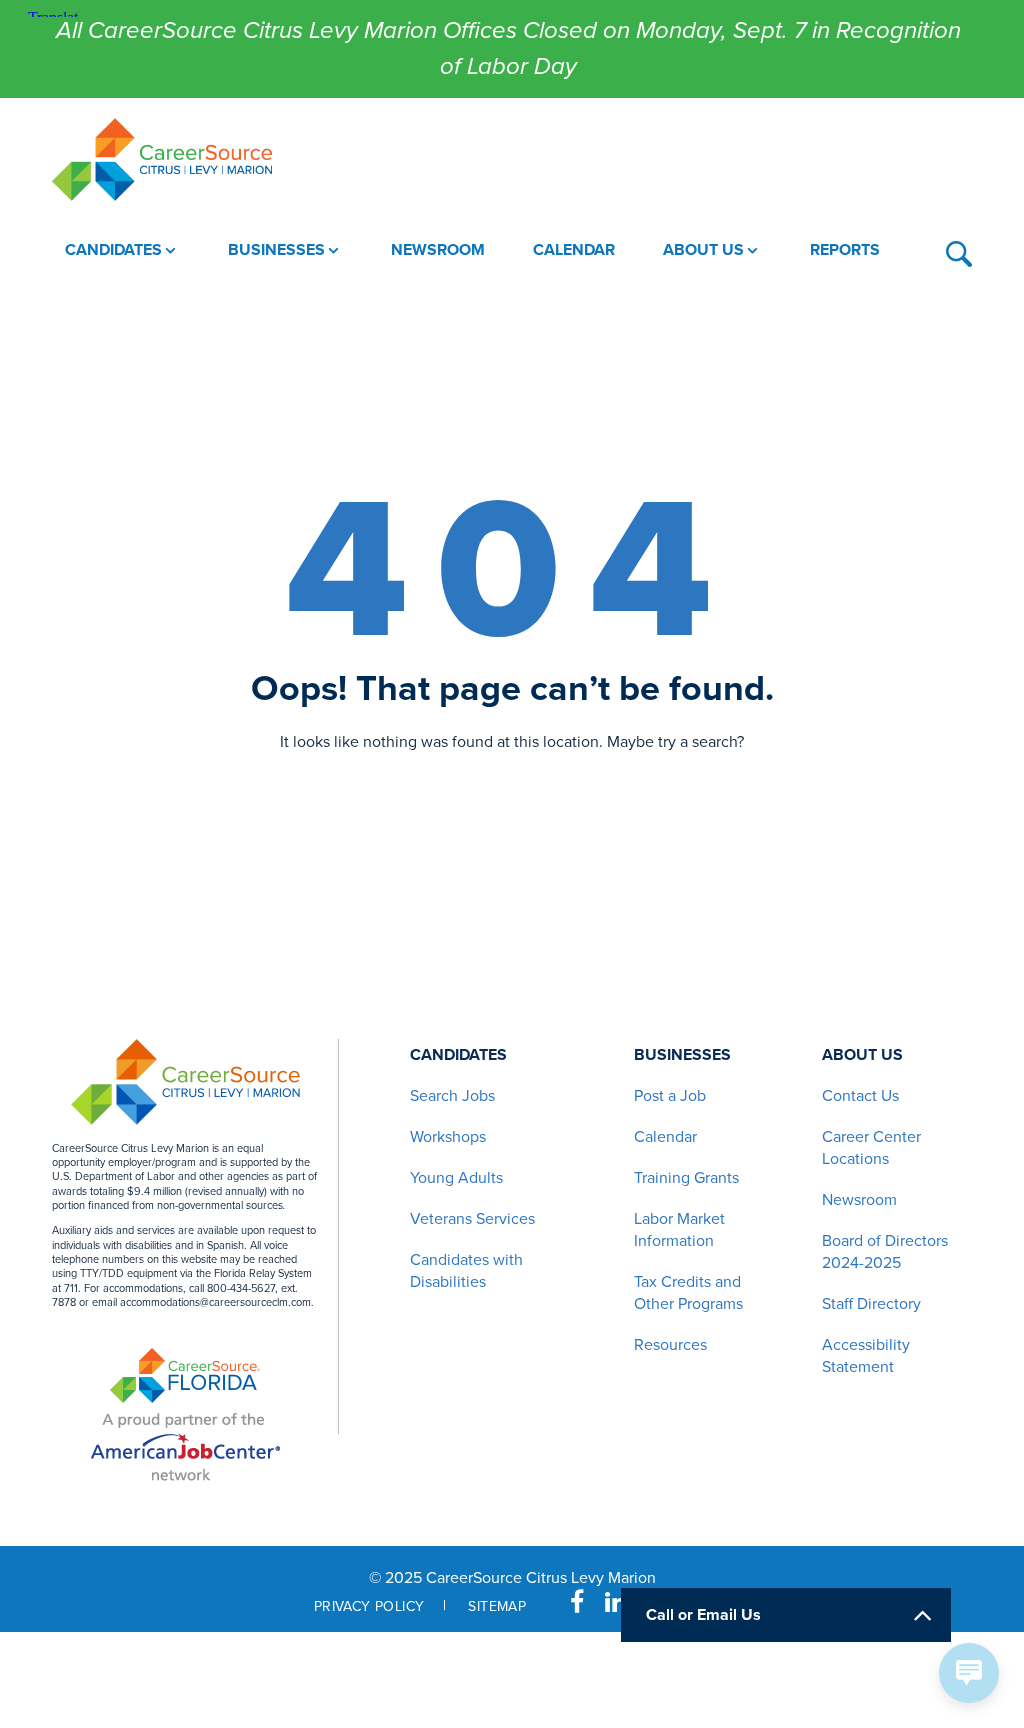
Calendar (665, 1137)
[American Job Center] (185, 1444)
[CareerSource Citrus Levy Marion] (162, 159)
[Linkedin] (615, 1603)
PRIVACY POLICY (369, 1606)
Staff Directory (871, 1304)
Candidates (458, 1055)
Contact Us (860, 1096)
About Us (862, 1055)
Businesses (682, 1055)
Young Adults (456, 1178)
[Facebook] (577, 1603)
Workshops (448, 1137)
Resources (670, 1345)
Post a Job (670, 1096)
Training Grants (686, 1178)
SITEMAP (497, 1606)
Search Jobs (452, 1096)
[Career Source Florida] (185, 1375)
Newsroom (859, 1200)
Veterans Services (472, 1219)
